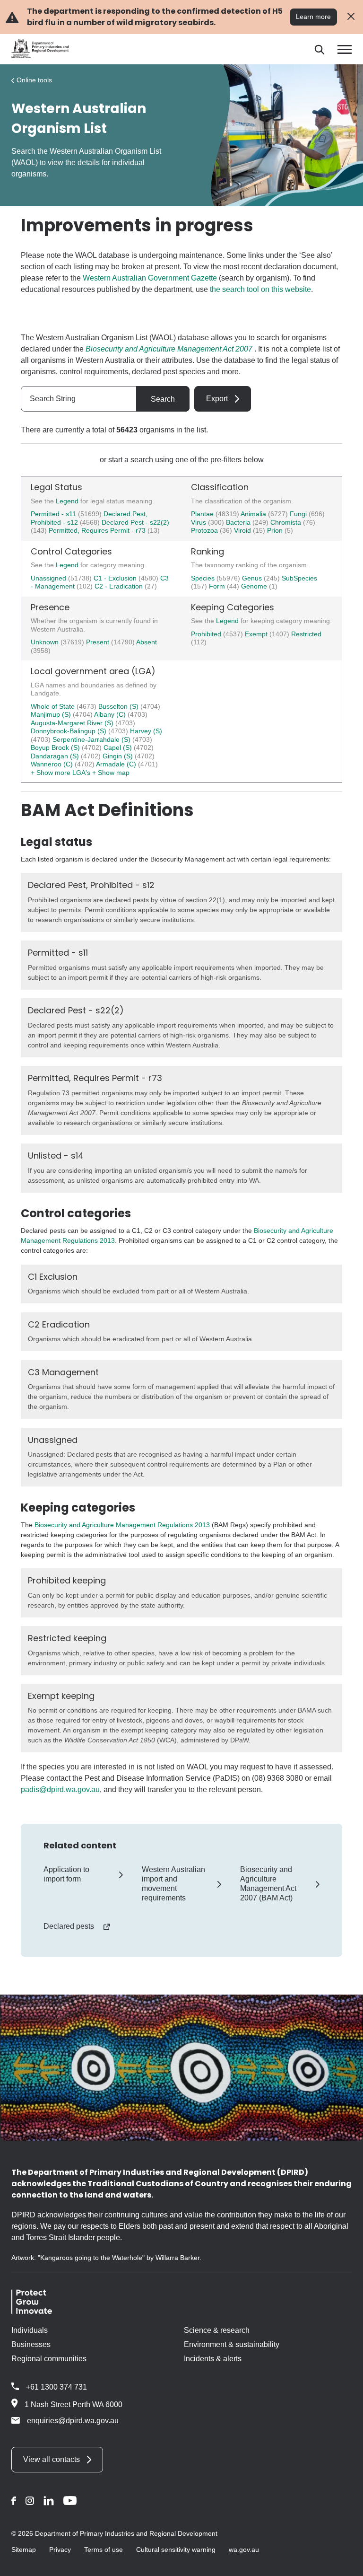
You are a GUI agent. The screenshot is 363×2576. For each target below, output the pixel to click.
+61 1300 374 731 (56, 2387)
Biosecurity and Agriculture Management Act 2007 (169, 349)
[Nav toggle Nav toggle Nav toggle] (345, 49)
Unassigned (49, 578)
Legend (68, 501)
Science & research (217, 2330)
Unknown (46, 642)
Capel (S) (119, 747)
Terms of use (104, 2550)
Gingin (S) (119, 756)
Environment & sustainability (232, 2344)
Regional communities (49, 2359)
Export (217, 399)
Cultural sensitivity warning (176, 2550)
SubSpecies (299, 578)
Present (99, 642)
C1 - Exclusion (116, 578)
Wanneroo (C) (53, 764)
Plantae (203, 514)
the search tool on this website (260, 289)
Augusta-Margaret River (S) (73, 723)
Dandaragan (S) (56, 756)
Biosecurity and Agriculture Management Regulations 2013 (122, 1525)
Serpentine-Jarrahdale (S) (92, 739)
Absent (147, 642)
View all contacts (52, 2459)
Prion (276, 530)
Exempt (257, 634)
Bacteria (239, 522)
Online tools (34, 80)
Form (218, 586)
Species (204, 578)
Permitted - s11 (53, 514)
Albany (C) (111, 714)
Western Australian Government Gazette (150, 278)
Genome (255, 586)
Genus (253, 578)
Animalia (254, 514)
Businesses (31, 2344)
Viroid (243, 530)
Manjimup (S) (52, 714)
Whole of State (54, 706)
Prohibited (207, 634)
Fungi (299, 514)
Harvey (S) (146, 731)
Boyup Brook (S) (56, 747)
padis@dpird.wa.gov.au (60, 1789)
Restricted (306, 634)
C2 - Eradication (120, 586)
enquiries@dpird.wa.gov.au (73, 2421)
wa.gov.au (244, 2550)
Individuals (30, 2330)
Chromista (287, 522)
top (344, 2563)
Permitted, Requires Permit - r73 (97, 530)
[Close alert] (351, 17)
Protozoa (205, 530)
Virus (199, 522)
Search (163, 399)
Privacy (60, 2550)
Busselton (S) (119, 706)
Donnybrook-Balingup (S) (69, 731)
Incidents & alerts (213, 2359)
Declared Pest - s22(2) (135, 522)
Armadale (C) (117, 764)
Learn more (313, 17)
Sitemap (24, 2550)
